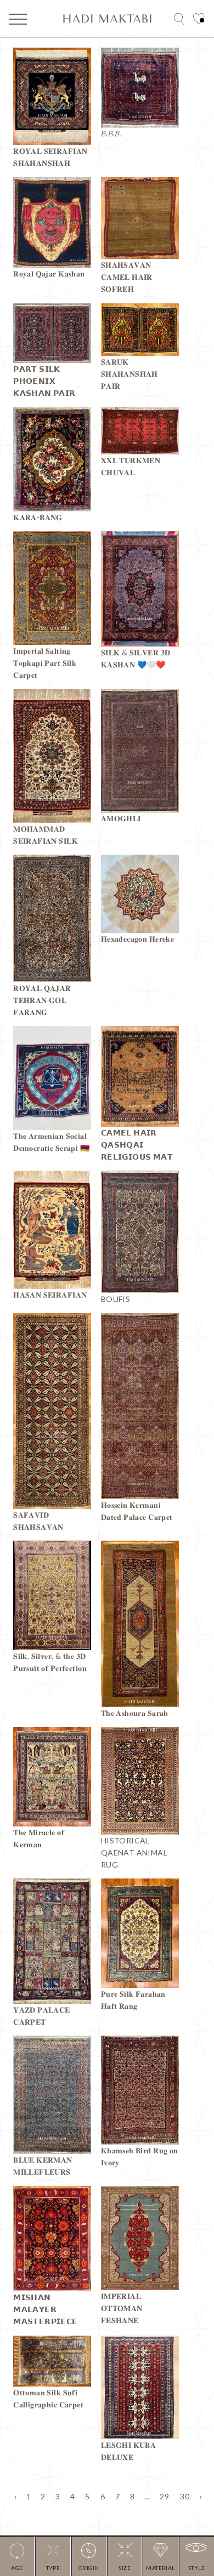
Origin (89, 2568)
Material (161, 2568)
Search (179, 19)
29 (165, 2496)
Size (125, 2568)
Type (53, 2568)
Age (17, 2568)
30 (185, 2496)
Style (196, 2568)
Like (199, 19)
